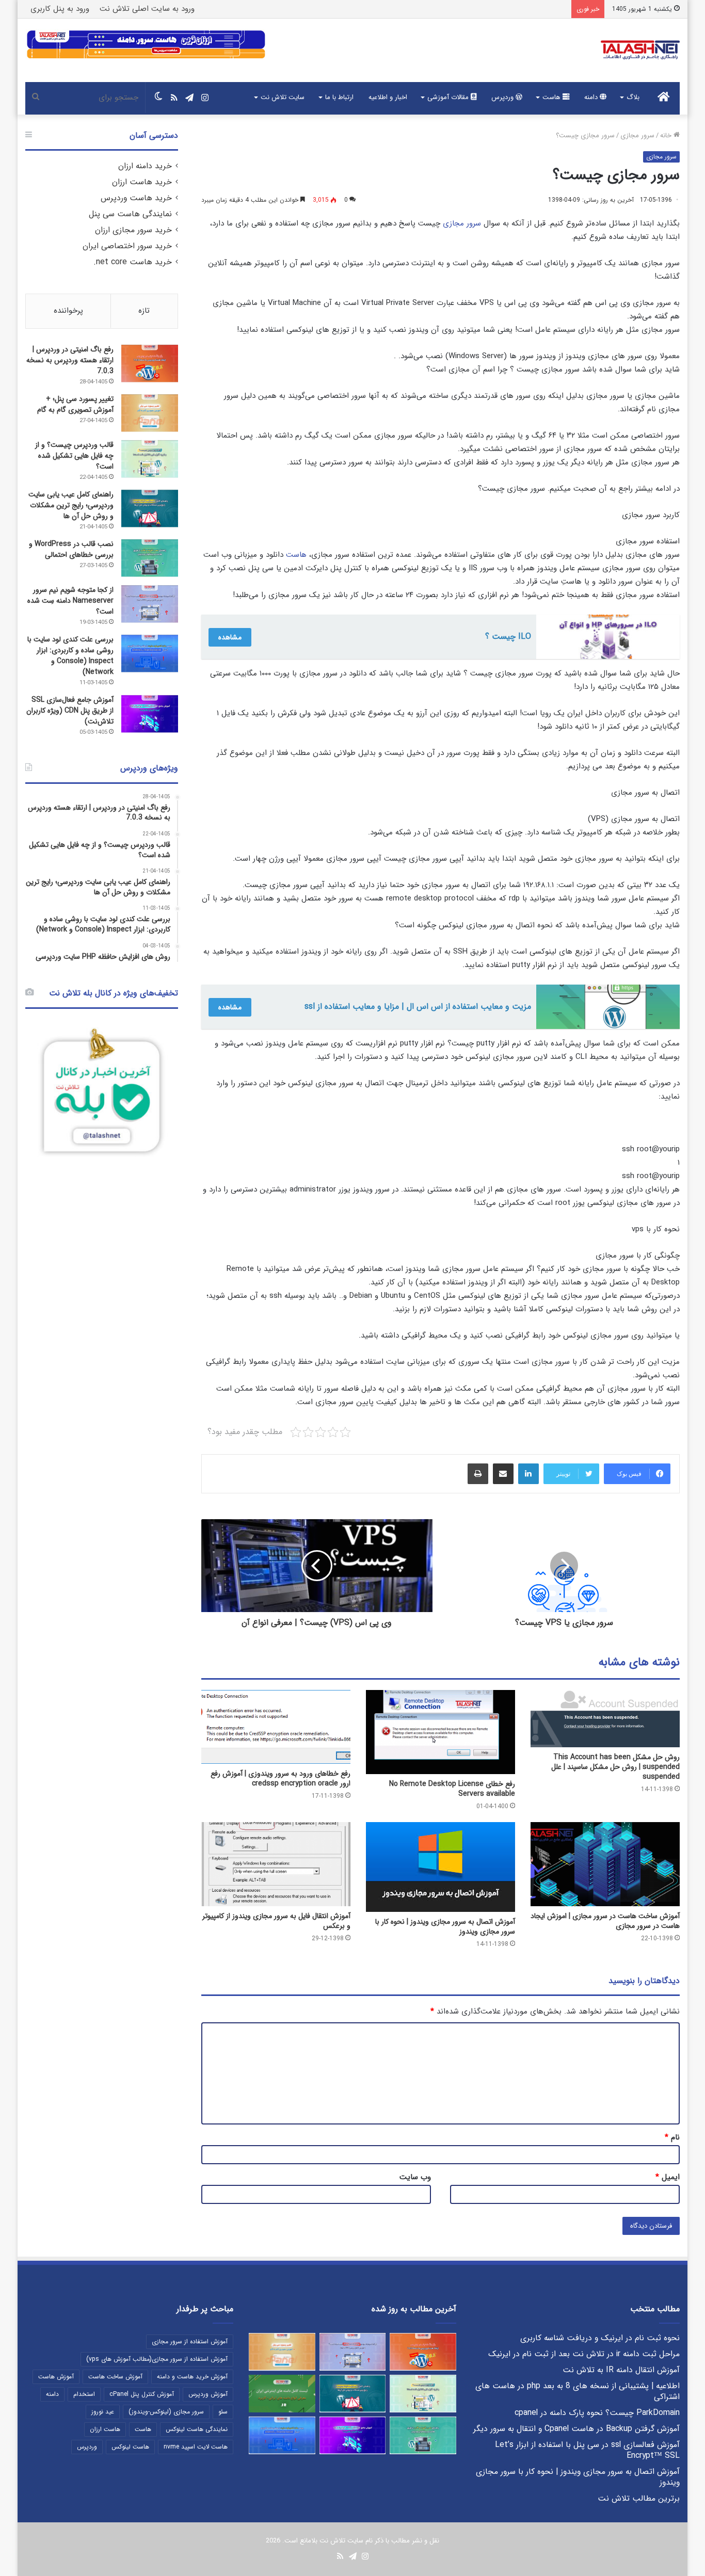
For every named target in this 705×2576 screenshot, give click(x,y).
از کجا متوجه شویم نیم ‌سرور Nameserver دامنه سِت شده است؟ (70, 601)
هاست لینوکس (130, 2447)
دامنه (592, 97)
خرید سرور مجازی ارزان (133, 230)
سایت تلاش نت (283, 97)
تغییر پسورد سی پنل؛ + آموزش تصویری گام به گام (75, 404)
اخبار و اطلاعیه (388, 97)
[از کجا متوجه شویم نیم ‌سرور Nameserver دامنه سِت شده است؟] (150, 604)
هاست (552, 97)
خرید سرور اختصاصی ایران (127, 246)
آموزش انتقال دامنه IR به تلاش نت (621, 2370)
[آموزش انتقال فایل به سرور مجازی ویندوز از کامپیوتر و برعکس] (276, 1864)
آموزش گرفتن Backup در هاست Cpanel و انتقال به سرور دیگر (576, 2429)
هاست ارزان (105, 2429)
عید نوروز (103, 2412)
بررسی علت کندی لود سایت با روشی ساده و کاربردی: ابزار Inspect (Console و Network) (70, 656)
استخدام (84, 2394)
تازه (144, 311)
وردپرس (503, 97)
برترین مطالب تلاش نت (639, 2499)
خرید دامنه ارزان (145, 166)
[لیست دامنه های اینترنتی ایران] (282, 2394)
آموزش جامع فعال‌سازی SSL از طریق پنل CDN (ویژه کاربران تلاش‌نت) (70, 711)
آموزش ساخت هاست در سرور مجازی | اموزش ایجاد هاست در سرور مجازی (605, 1921)
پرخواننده (68, 311)
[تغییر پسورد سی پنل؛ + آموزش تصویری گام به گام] (150, 413)
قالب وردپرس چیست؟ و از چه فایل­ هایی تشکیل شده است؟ (74, 456)
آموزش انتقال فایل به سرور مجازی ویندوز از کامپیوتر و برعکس (276, 1921)
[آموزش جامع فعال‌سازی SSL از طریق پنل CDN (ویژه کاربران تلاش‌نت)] (150, 714)
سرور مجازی (637, 135)
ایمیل (668, 2177)
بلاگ (633, 97)
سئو (223, 2412)
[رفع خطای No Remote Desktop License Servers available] (440, 1732)
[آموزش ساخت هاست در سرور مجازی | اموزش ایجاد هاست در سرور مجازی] (605, 1864)
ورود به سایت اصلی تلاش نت (147, 9)
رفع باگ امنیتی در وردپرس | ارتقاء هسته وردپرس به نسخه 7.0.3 (70, 360)
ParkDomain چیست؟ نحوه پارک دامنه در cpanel (597, 2413)
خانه (667, 135)
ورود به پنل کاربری (60, 9)
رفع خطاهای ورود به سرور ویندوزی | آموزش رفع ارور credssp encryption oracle (281, 1778)
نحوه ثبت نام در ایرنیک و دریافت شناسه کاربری (600, 2338)
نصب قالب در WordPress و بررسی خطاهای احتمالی (71, 549)
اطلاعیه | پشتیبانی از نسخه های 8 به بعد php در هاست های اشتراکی (578, 2392)
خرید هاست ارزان (142, 182)
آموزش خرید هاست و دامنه (192, 2377)
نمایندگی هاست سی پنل (130, 214)
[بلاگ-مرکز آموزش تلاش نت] (640, 50)
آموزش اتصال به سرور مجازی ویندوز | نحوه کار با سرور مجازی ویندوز (445, 1927)
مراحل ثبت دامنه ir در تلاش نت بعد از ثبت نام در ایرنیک (584, 2354)
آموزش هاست (56, 2377)
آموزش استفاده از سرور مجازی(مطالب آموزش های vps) (157, 2359)
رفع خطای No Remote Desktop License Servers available (452, 1789)
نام (672, 2137)
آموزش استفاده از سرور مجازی (190, 2341)
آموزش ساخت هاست (115, 2377)
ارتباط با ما (339, 97)
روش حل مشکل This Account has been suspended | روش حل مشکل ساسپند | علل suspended (615, 1767)
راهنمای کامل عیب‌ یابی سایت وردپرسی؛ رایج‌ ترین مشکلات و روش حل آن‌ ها (71, 505)
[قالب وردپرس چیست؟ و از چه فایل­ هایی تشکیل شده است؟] (150, 459)
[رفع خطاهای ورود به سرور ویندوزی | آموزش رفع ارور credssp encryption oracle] (276, 1727)
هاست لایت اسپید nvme (196, 2447)
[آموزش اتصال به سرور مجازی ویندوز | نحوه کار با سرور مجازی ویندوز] (440, 1867)
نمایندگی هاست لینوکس (197, 2429)
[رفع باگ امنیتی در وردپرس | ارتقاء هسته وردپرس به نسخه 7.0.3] (150, 364)
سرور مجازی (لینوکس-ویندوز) (166, 2412)
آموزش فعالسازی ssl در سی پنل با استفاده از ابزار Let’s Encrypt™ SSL (587, 2450)
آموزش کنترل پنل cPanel (142, 2394)
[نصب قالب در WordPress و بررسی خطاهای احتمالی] (150, 558)
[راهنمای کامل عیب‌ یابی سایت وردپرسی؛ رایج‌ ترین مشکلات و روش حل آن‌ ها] (150, 509)
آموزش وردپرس (208, 2394)
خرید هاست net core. (133, 262)
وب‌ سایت (415, 2177)
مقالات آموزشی (449, 97)
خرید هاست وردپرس (136, 198)
